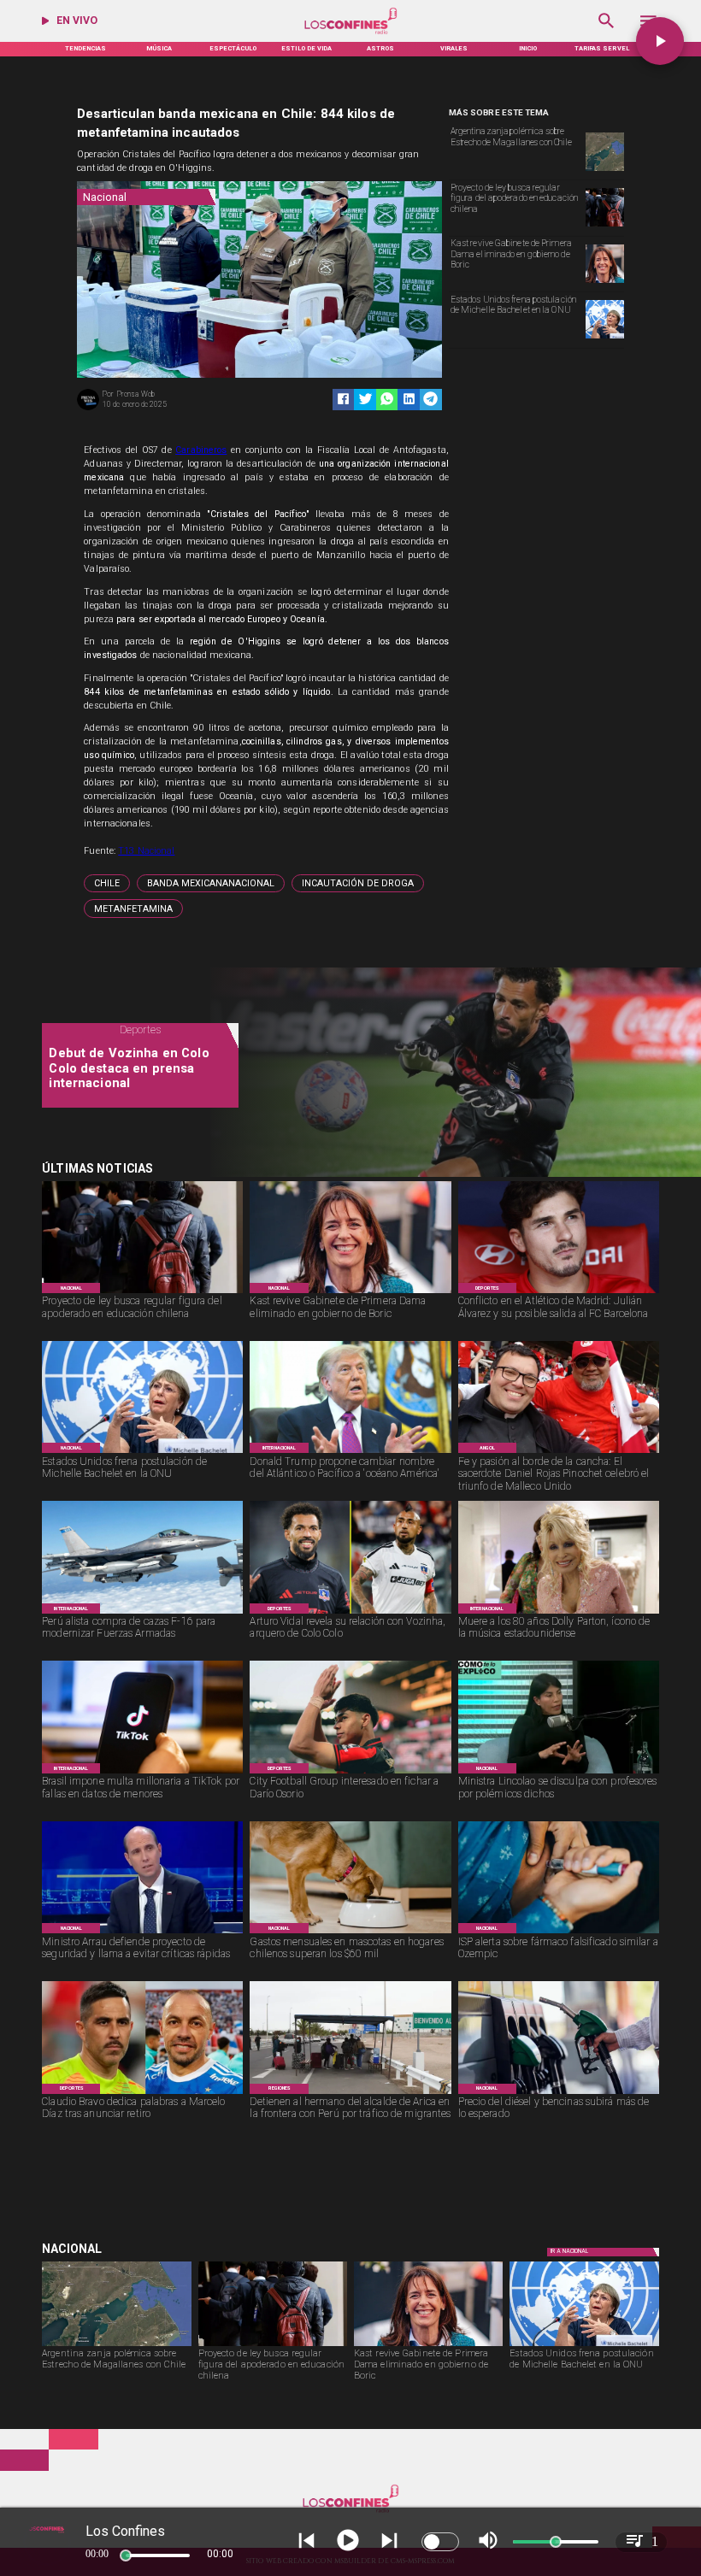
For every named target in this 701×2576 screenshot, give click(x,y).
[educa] (605, 226)
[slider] (126, 2555)
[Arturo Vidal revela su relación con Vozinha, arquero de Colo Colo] (350, 1613)
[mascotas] (350, 1933)
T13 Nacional (146, 851)
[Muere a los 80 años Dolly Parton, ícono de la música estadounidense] (559, 1613)
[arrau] (142, 1933)
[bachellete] (605, 338)
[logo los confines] (350, 33)
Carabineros (201, 450)
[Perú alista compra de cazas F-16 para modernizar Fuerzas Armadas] (142, 1613)
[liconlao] (559, 1773)
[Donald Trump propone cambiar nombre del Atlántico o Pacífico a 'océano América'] (350, 1453)
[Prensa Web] (88, 409)
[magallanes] (605, 170)
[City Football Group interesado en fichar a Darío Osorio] (350, 1773)
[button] (107, 883)
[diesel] (559, 2094)
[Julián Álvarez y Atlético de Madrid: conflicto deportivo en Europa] (559, 1293)
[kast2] (605, 282)
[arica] (350, 2094)
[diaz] (142, 2094)
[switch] (440, 2542)
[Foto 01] (559, 1453)
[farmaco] (559, 1933)
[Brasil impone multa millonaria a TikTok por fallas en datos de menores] (142, 1773)
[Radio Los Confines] (607, 33)
